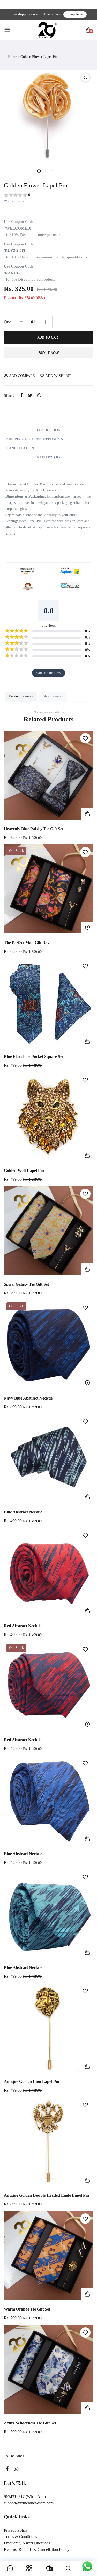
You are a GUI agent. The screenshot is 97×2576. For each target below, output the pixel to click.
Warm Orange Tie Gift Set (27, 2309)
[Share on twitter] (30, 395)
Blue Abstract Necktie (23, 1512)
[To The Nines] (47, 30)
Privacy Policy (16, 2530)
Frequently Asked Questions (27, 2543)
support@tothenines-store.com (29, 2503)
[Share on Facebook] (21, 395)
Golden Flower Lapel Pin (36, 185)
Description (48, 430)
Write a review (14, 201)
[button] (48, 195)
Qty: (8, 322)
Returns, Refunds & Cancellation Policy (37, 2550)
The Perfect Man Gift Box (27, 943)
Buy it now (49, 353)
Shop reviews (53, 696)
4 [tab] (58, 171)
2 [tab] (45, 171)
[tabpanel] (48, 116)
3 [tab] (52, 171)
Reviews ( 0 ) (48, 457)
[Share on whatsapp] (39, 395)
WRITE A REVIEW (49, 673)
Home (12, 57)
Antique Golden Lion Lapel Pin (32, 2081)
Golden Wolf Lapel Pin (24, 1170)
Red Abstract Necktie (23, 1626)
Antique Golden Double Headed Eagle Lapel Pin (46, 2195)
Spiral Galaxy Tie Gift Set (26, 1284)
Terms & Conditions (20, 2537)
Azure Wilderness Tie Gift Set (30, 2423)
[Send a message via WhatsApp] (87, 2566)
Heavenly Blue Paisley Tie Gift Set (34, 829)
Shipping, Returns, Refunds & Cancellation (35, 444)
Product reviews (21, 696)
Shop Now (75, 14)
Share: (9, 395)
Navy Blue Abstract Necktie (28, 1398)
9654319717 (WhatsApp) (25, 2497)
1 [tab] (39, 171)
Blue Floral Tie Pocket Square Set (34, 1057)
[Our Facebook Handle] (7, 2469)
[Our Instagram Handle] (16, 2469)
